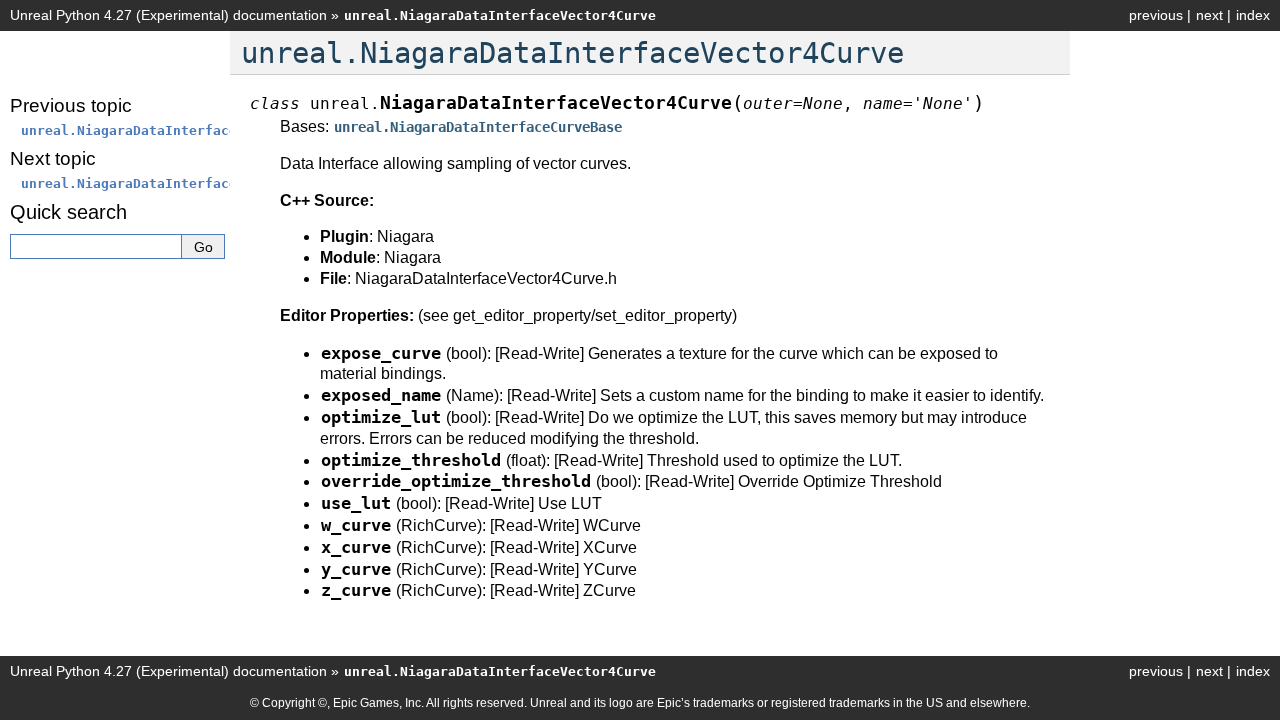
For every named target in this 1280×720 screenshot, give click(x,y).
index (1253, 15)
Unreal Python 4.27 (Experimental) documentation (168, 15)
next (1209, 15)
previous (1156, 15)
